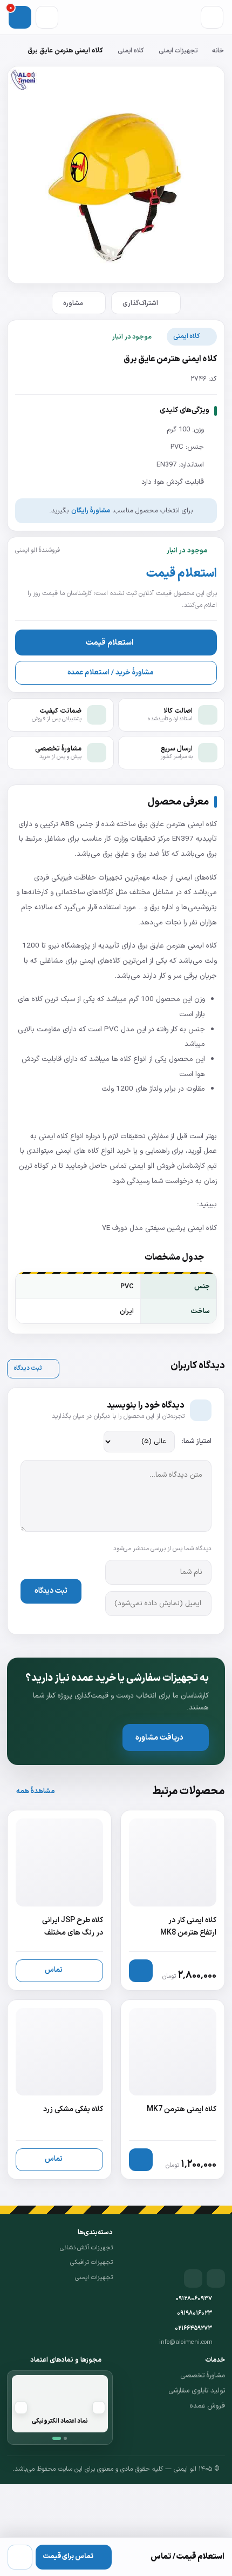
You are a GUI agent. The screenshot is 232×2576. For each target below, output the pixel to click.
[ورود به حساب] (47, 17)
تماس (54, 1970)
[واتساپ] (20, 2557)
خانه (218, 50)
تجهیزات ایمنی (178, 50)
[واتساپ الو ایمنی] (193, 2278)
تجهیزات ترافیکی (91, 2262)
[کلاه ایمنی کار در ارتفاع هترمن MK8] (173, 1900)
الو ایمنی (142, 1166)
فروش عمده (207, 2406)
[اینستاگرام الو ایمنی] (216, 2278)
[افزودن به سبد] (141, 1971)
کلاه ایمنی (131, 50)
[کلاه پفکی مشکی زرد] (59, 2090)
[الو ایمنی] (206, 2244)
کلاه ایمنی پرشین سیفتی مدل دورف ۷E (159, 1228)
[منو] (212, 17)
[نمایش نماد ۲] (65, 2438)
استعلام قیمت (110, 643)
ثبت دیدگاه (28, 1368)
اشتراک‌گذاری (140, 303)
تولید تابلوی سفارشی (197, 2391)
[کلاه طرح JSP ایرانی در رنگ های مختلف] (59, 1900)
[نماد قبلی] (99, 2408)
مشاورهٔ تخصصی (203, 2376)
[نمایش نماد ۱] (57, 2438)
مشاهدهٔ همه (35, 1791)
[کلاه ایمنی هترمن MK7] (173, 2090)
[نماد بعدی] (21, 2408)
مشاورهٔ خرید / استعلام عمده (110, 672)
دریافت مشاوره (159, 1737)
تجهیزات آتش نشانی (86, 2248)
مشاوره (73, 303)
